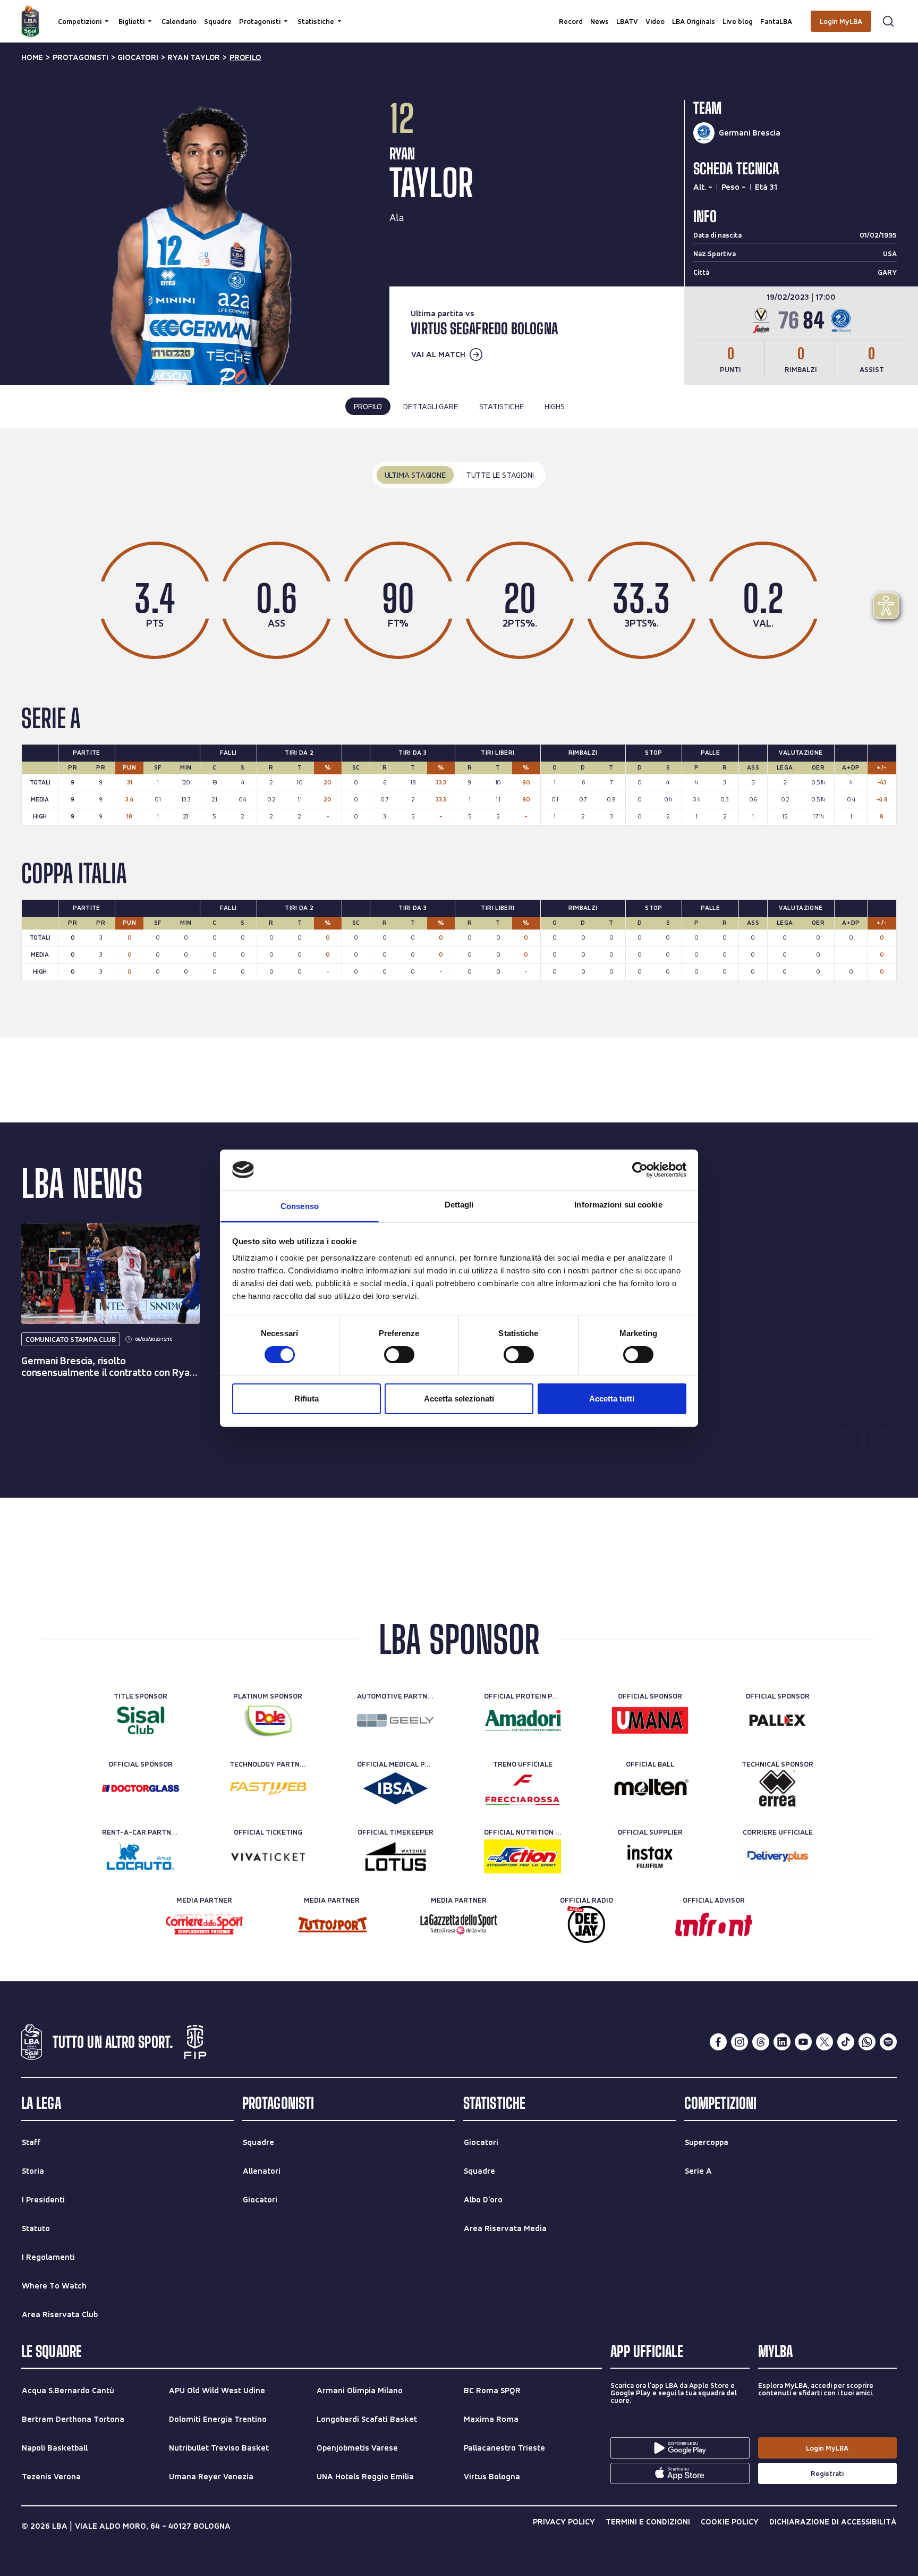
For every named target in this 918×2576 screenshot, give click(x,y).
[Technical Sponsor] (777, 1788)
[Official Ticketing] (268, 1856)
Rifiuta (307, 1399)
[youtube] (803, 2042)
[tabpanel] (459, 733)
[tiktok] (846, 2042)
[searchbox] (459, 13)
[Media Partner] (204, 1924)
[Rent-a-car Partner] (141, 1856)
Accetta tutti (612, 1399)
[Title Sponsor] (141, 1720)
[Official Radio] (586, 1924)
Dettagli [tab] (459, 1205)
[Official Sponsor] (650, 1720)
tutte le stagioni (500, 475)
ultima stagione (415, 475)
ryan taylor (194, 57)
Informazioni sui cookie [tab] (618, 1205)
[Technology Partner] (268, 1788)
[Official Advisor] (714, 1924)
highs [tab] (554, 406)
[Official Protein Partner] (522, 1720)
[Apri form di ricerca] (888, 21)
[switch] (399, 1355)
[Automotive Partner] (396, 1720)
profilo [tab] (368, 406)
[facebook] (718, 2042)
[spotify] (888, 2042)
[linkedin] (782, 2042)
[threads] (761, 2042)
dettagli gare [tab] (430, 406)
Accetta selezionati (459, 1399)
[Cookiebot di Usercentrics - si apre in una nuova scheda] (640, 1170)
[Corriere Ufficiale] (777, 1856)
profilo (245, 57)
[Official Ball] (650, 1788)
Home (32, 57)
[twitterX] (824, 2042)
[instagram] (739, 2042)
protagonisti (80, 57)
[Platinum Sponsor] (268, 1720)
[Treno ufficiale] (522, 1788)
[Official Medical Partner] (396, 1788)
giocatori (138, 57)
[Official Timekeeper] (396, 1856)
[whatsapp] (867, 2042)
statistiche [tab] (501, 406)
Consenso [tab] (300, 1206)
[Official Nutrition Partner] (522, 1856)
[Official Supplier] (650, 1856)
